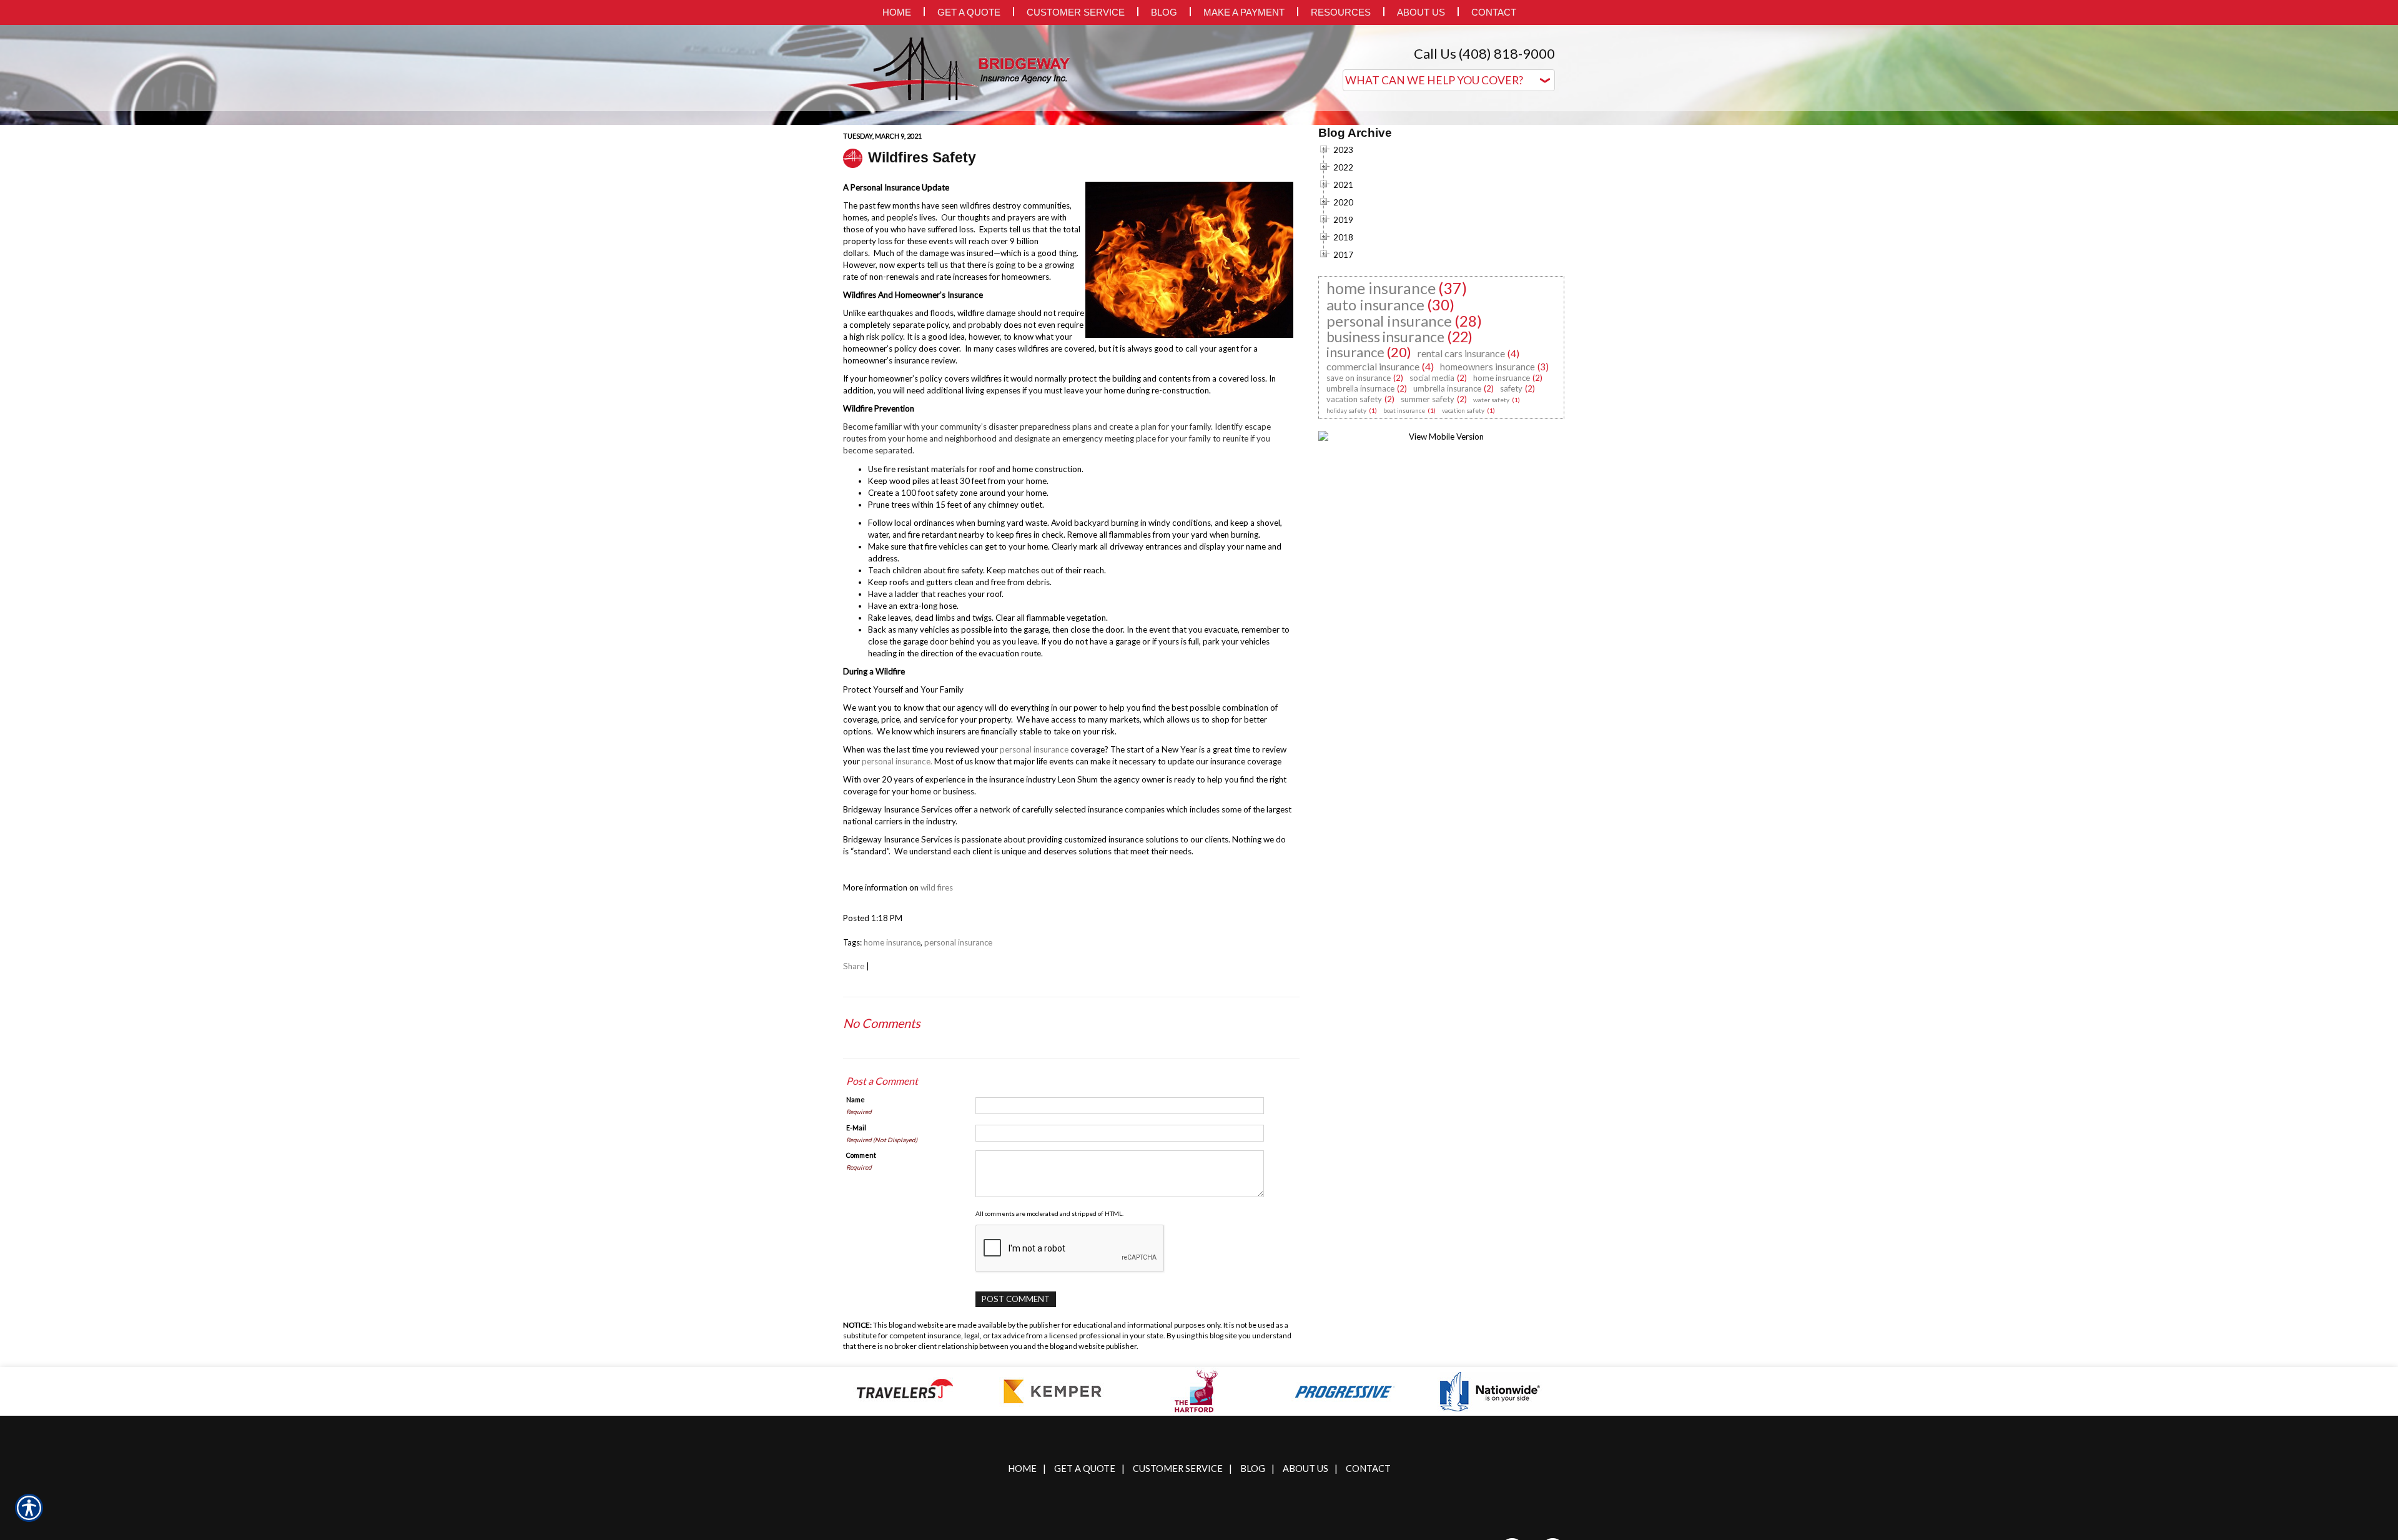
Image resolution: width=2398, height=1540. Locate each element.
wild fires (937, 1012)
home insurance (892, 1067)
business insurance (1385, 462)
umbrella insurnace (1360, 513)
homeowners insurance (1488, 491)
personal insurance (1034, 874)
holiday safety (1346, 535)
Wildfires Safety (922, 282)
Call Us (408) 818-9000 (1484, 53)
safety (1511, 513)
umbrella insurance (1447, 513)
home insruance (1502, 503)
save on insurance (1359, 503)
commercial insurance (1373, 491)
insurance (1355, 477)
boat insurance (1404, 535)
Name (856, 1224)
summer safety (1428, 524)
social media (1432, 503)
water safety (1491, 525)
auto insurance (1375, 429)
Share (854, 1091)
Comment (861, 1280)
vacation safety (1354, 524)
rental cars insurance (1461, 478)
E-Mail (856, 1252)
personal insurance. (897, 886)
